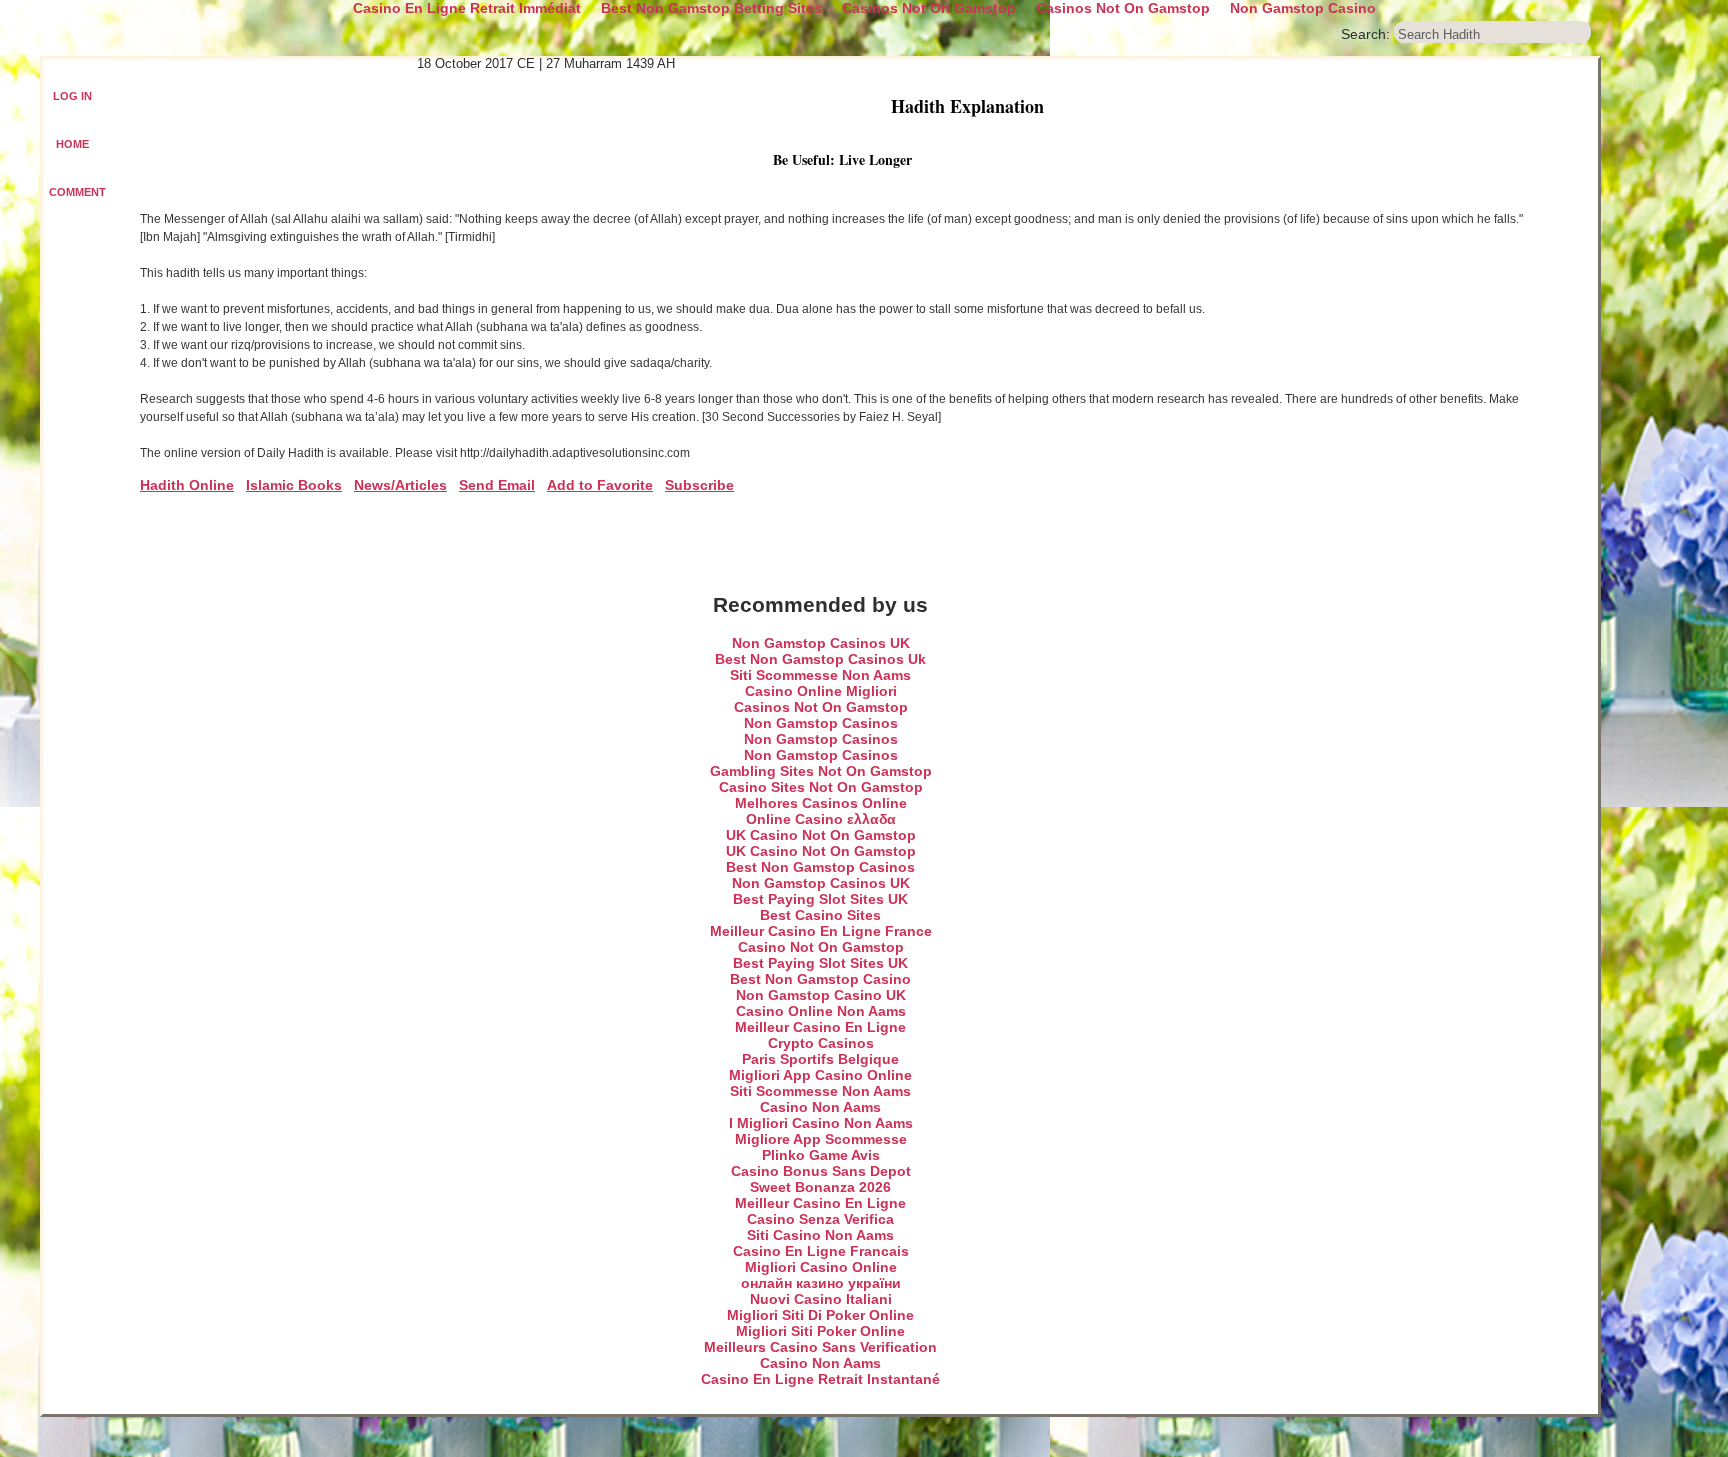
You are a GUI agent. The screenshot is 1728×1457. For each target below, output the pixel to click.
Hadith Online (187, 485)
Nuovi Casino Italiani (821, 1299)
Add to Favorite (600, 485)
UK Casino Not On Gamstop (821, 835)
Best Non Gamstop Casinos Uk (820, 659)
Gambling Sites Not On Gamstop (821, 771)
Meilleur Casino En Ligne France (821, 931)
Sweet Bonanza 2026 (820, 1187)
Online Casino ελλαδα (821, 819)
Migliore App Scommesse (821, 1139)
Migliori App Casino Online (820, 1075)
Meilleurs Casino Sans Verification (820, 1347)
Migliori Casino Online (821, 1267)
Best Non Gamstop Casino (820, 979)
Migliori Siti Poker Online (820, 1331)
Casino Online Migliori (821, 691)
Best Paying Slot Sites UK (820, 899)
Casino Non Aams (820, 1107)
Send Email (497, 485)
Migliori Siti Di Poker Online (820, 1315)
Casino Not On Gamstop (821, 947)
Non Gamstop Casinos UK (821, 643)
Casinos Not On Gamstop (821, 707)
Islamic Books (294, 485)
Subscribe (699, 485)
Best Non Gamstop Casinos (820, 867)
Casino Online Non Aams (821, 1011)
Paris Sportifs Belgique (820, 1059)
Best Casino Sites (820, 915)
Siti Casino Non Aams (820, 1235)
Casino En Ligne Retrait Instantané (820, 1379)
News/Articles (400, 485)
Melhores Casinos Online (821, 803)
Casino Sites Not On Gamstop (821, 787)
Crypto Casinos (821, 1043)
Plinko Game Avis (821, 1155)
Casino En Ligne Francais (821, 1251)
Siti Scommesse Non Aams (820, 675)
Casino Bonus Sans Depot (821, 1171)
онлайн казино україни (821, 1283)
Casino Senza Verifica (820, 1219)
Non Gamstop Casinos (821, 723)
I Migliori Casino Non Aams (821, 1123)
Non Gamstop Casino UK (821, 995)
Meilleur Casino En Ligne (820, 1027)
